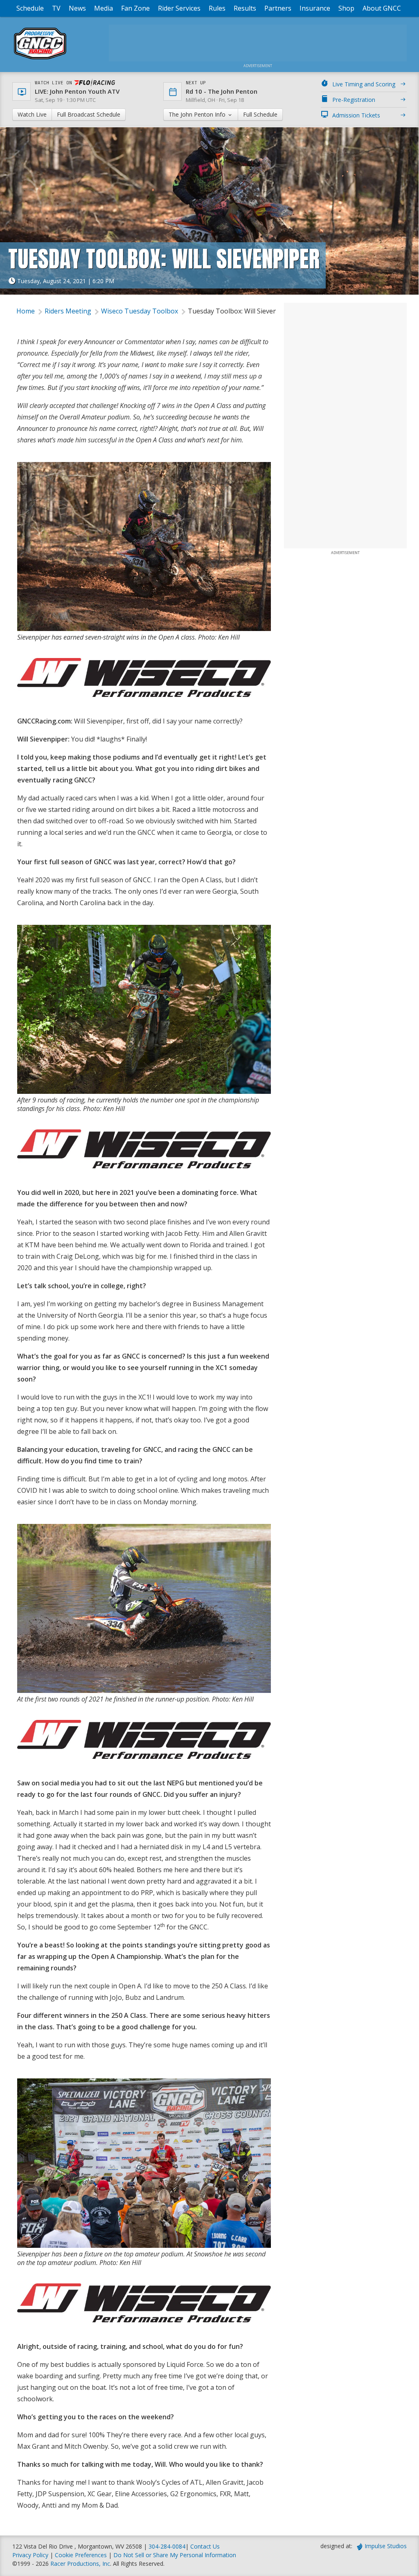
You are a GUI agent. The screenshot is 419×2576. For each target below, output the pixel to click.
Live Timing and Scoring (364, 84)
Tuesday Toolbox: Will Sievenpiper (241, 311)
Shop (346, 8)
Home (26, 311)
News (77, 8)
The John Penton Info (198, 114)
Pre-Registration (354, 100)
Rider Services (179, 8)
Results (245, 8)
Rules (217, 8)
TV (56, 8)
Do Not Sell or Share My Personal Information (175, 2555)
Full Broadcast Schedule (89, 114)
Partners (278, 8)
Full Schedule (260, 114)
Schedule (30, 8)
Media (104, 8)
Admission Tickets (356, 115)
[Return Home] (40, 59)
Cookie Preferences (82, 2555)
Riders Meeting (68, 311)
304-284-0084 (167, 2546)
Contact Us (205, 2546)
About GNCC (382, 8)
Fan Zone (135, 8)
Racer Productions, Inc (80, 2564)
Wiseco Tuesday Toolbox (140, 311)
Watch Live (32, 114)
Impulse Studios (386, 2546)
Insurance (315, 8)
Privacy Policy (30, 2555)
